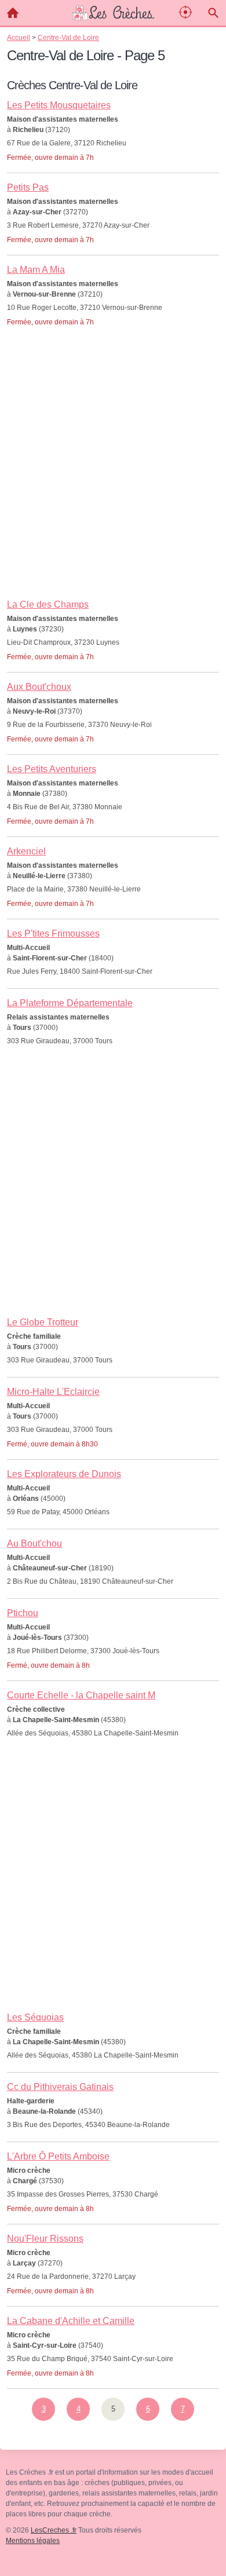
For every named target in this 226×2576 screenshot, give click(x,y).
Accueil (13, 13)
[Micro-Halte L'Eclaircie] (113, 1406)
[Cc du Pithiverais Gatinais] (113, 2095)
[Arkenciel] (113, 866)
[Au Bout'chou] (113, 1552)
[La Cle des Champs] (113, 619)
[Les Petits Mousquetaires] (113, 120)
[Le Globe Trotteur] (113, 1331)
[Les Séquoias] (113, 2026)
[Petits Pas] (113, 202)
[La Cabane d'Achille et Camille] (113, 2336)
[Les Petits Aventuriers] (113, 784)
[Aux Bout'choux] (113, 701)
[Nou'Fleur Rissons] (113, 2253)
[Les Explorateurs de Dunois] (113, 1482)
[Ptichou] (113, 1628)
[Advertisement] (113, 477)
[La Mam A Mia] (113, 284)
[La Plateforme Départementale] (113, 1010)
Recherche (213, 13)
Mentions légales (33, 2541)
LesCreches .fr (54, 2530)
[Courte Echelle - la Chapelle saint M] (113, 1704)
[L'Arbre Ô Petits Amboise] (113, 2171)
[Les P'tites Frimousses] (113, 942)
